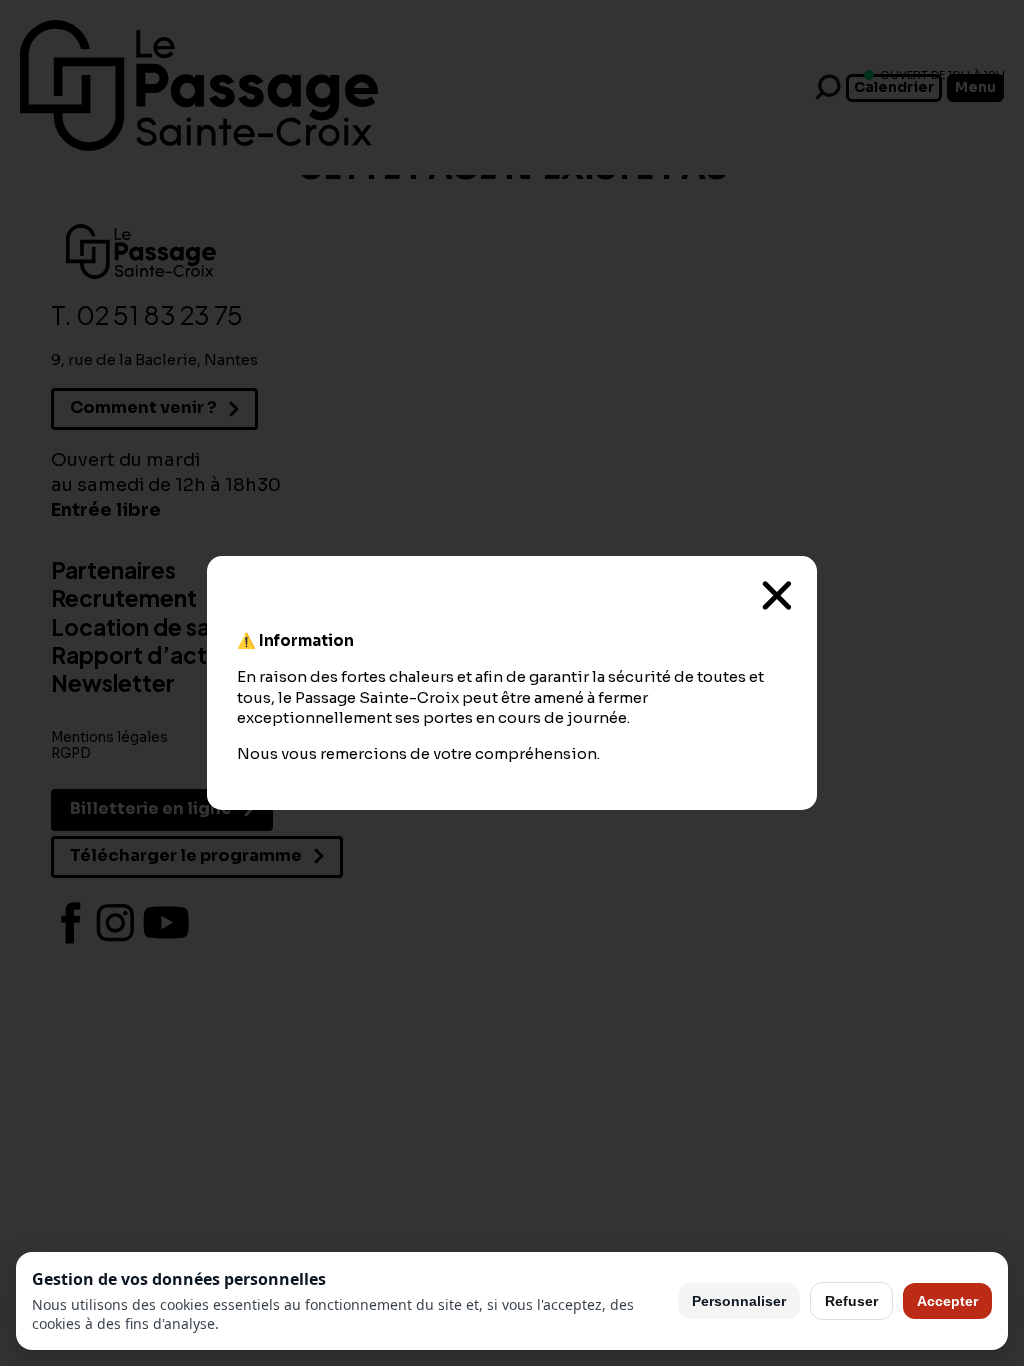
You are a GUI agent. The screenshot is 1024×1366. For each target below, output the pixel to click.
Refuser (851, 1301)
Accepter (947, 1301)
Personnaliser (739, 1301)
